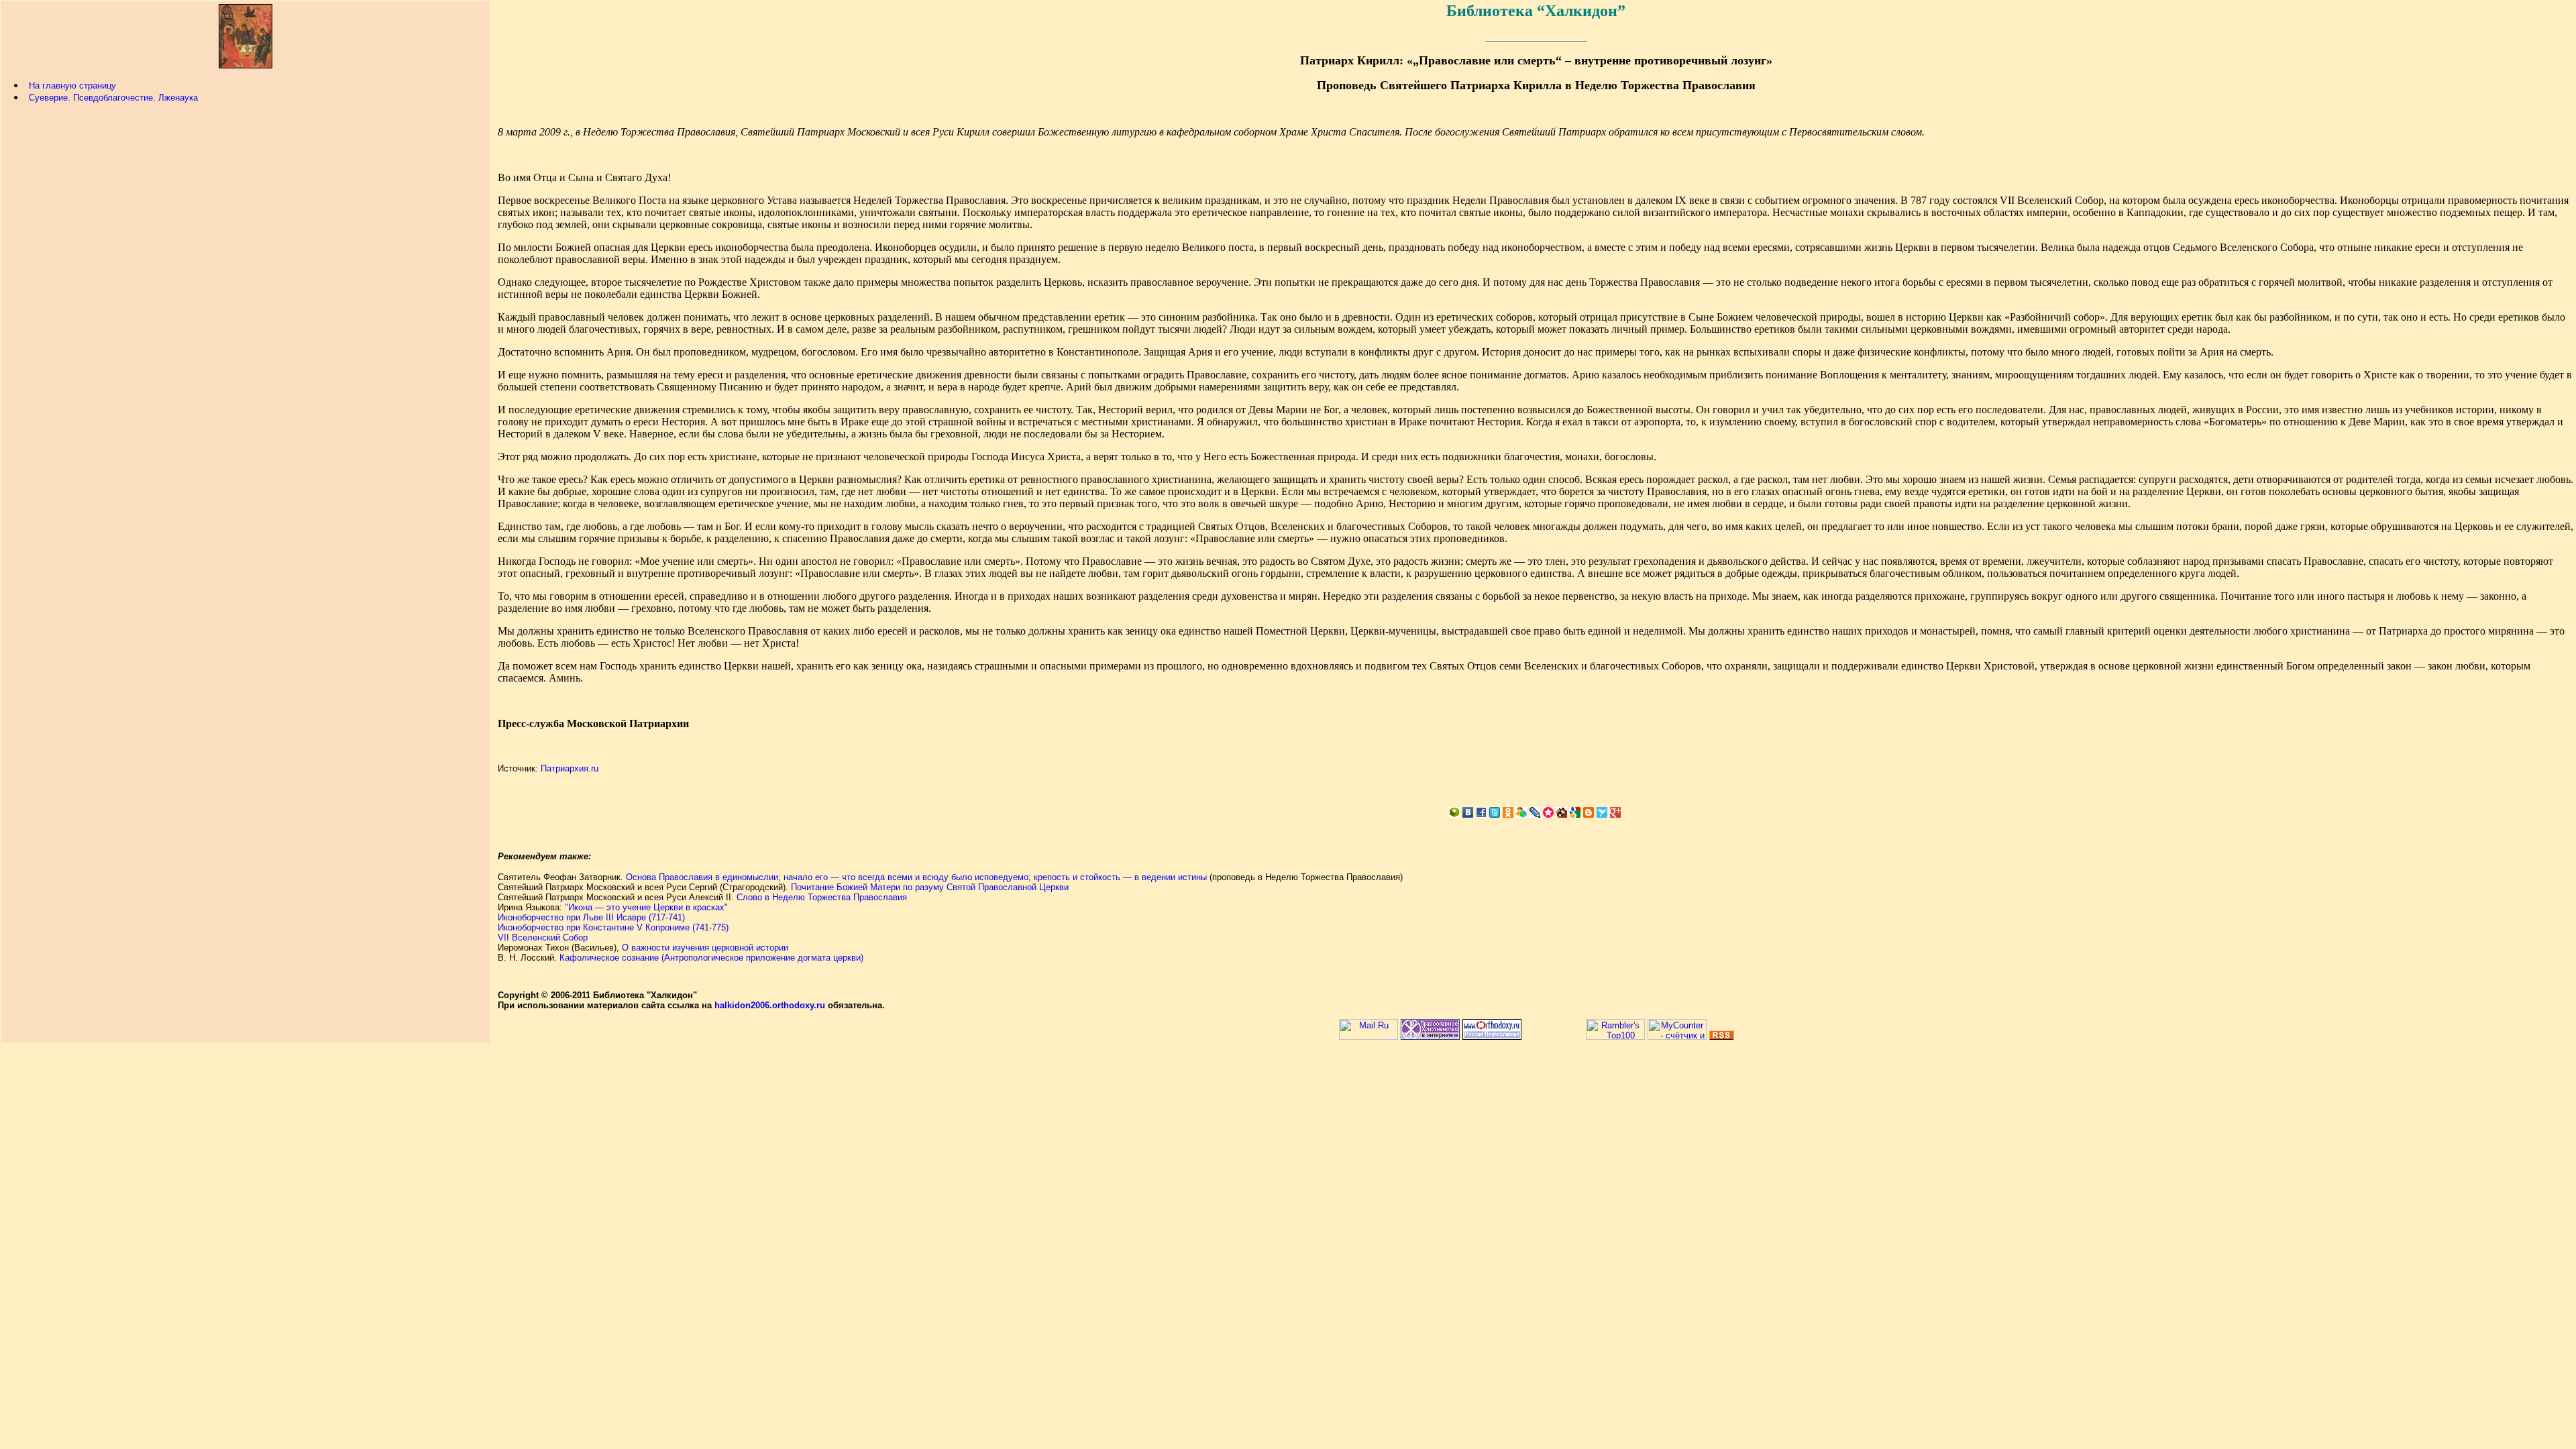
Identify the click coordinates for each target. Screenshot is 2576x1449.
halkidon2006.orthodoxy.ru (770, 1005)
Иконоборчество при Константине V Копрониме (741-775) (613, 927)
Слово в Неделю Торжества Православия (822, 897)
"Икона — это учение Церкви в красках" (646, 907)
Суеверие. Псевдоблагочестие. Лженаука (113, 98)
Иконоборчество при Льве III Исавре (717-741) (591, 917)
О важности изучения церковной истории (705, 948)
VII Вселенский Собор (543, 937)
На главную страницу (72, 86)
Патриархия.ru (570, 768)
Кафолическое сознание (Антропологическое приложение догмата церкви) (711, 958)
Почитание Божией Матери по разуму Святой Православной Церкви (930, 887)
